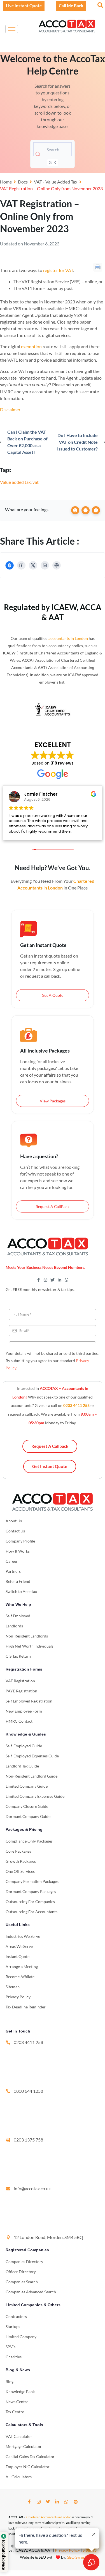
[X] (33, 565)
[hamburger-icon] (12, 29)
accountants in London (68, 638)
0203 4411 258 (76, 1405)
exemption (31, 346)
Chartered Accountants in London (49, 2517)
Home (6, 182)
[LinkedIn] (45, 565)
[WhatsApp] (66, 2502)
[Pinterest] (57, 565)
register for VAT (58, 270)
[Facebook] (21, 565)
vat (36, 482)
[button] (100, 5)
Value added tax (15, 482)
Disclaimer (10, 409)
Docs (23, 182)
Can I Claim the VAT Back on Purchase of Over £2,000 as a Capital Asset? (27, 442)
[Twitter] (48, 2502)
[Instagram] (39, 2502)
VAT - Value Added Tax (56, 182)
